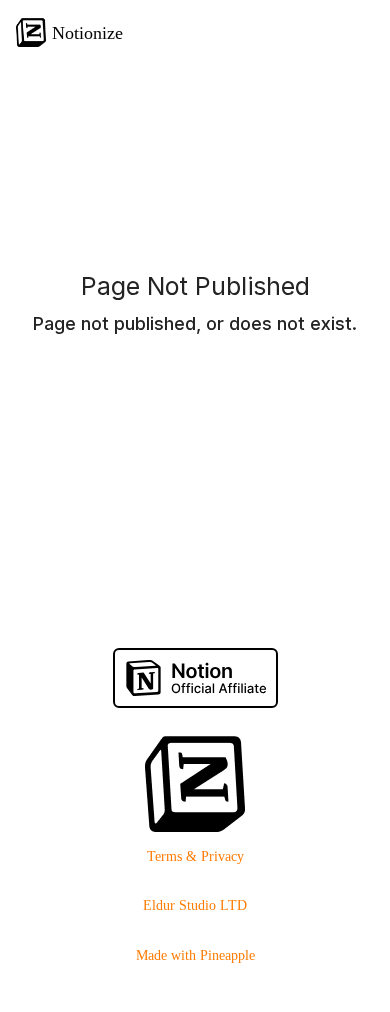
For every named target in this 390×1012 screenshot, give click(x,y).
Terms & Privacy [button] (195, 856)
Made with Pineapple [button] (195, 955)
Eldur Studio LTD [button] (195, 905)
